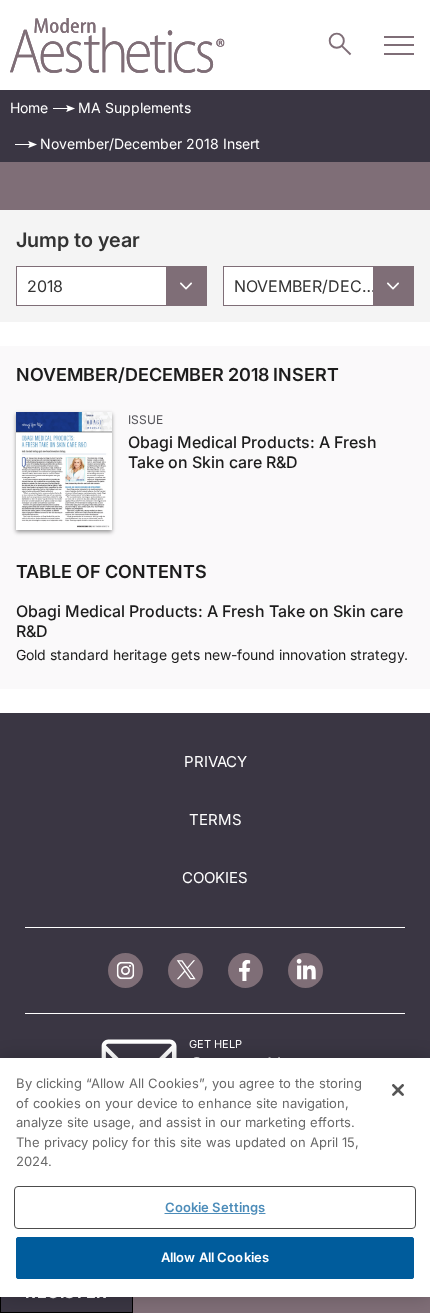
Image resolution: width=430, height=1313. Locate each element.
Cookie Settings (215, 1207)
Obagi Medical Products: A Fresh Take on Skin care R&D (252, 452)
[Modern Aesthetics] (117, 45)
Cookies (215, 877)
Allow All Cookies (215, 1257)
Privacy (215, 761)
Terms (215, 819)
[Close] (398, 1090)
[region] (215, 1177)
